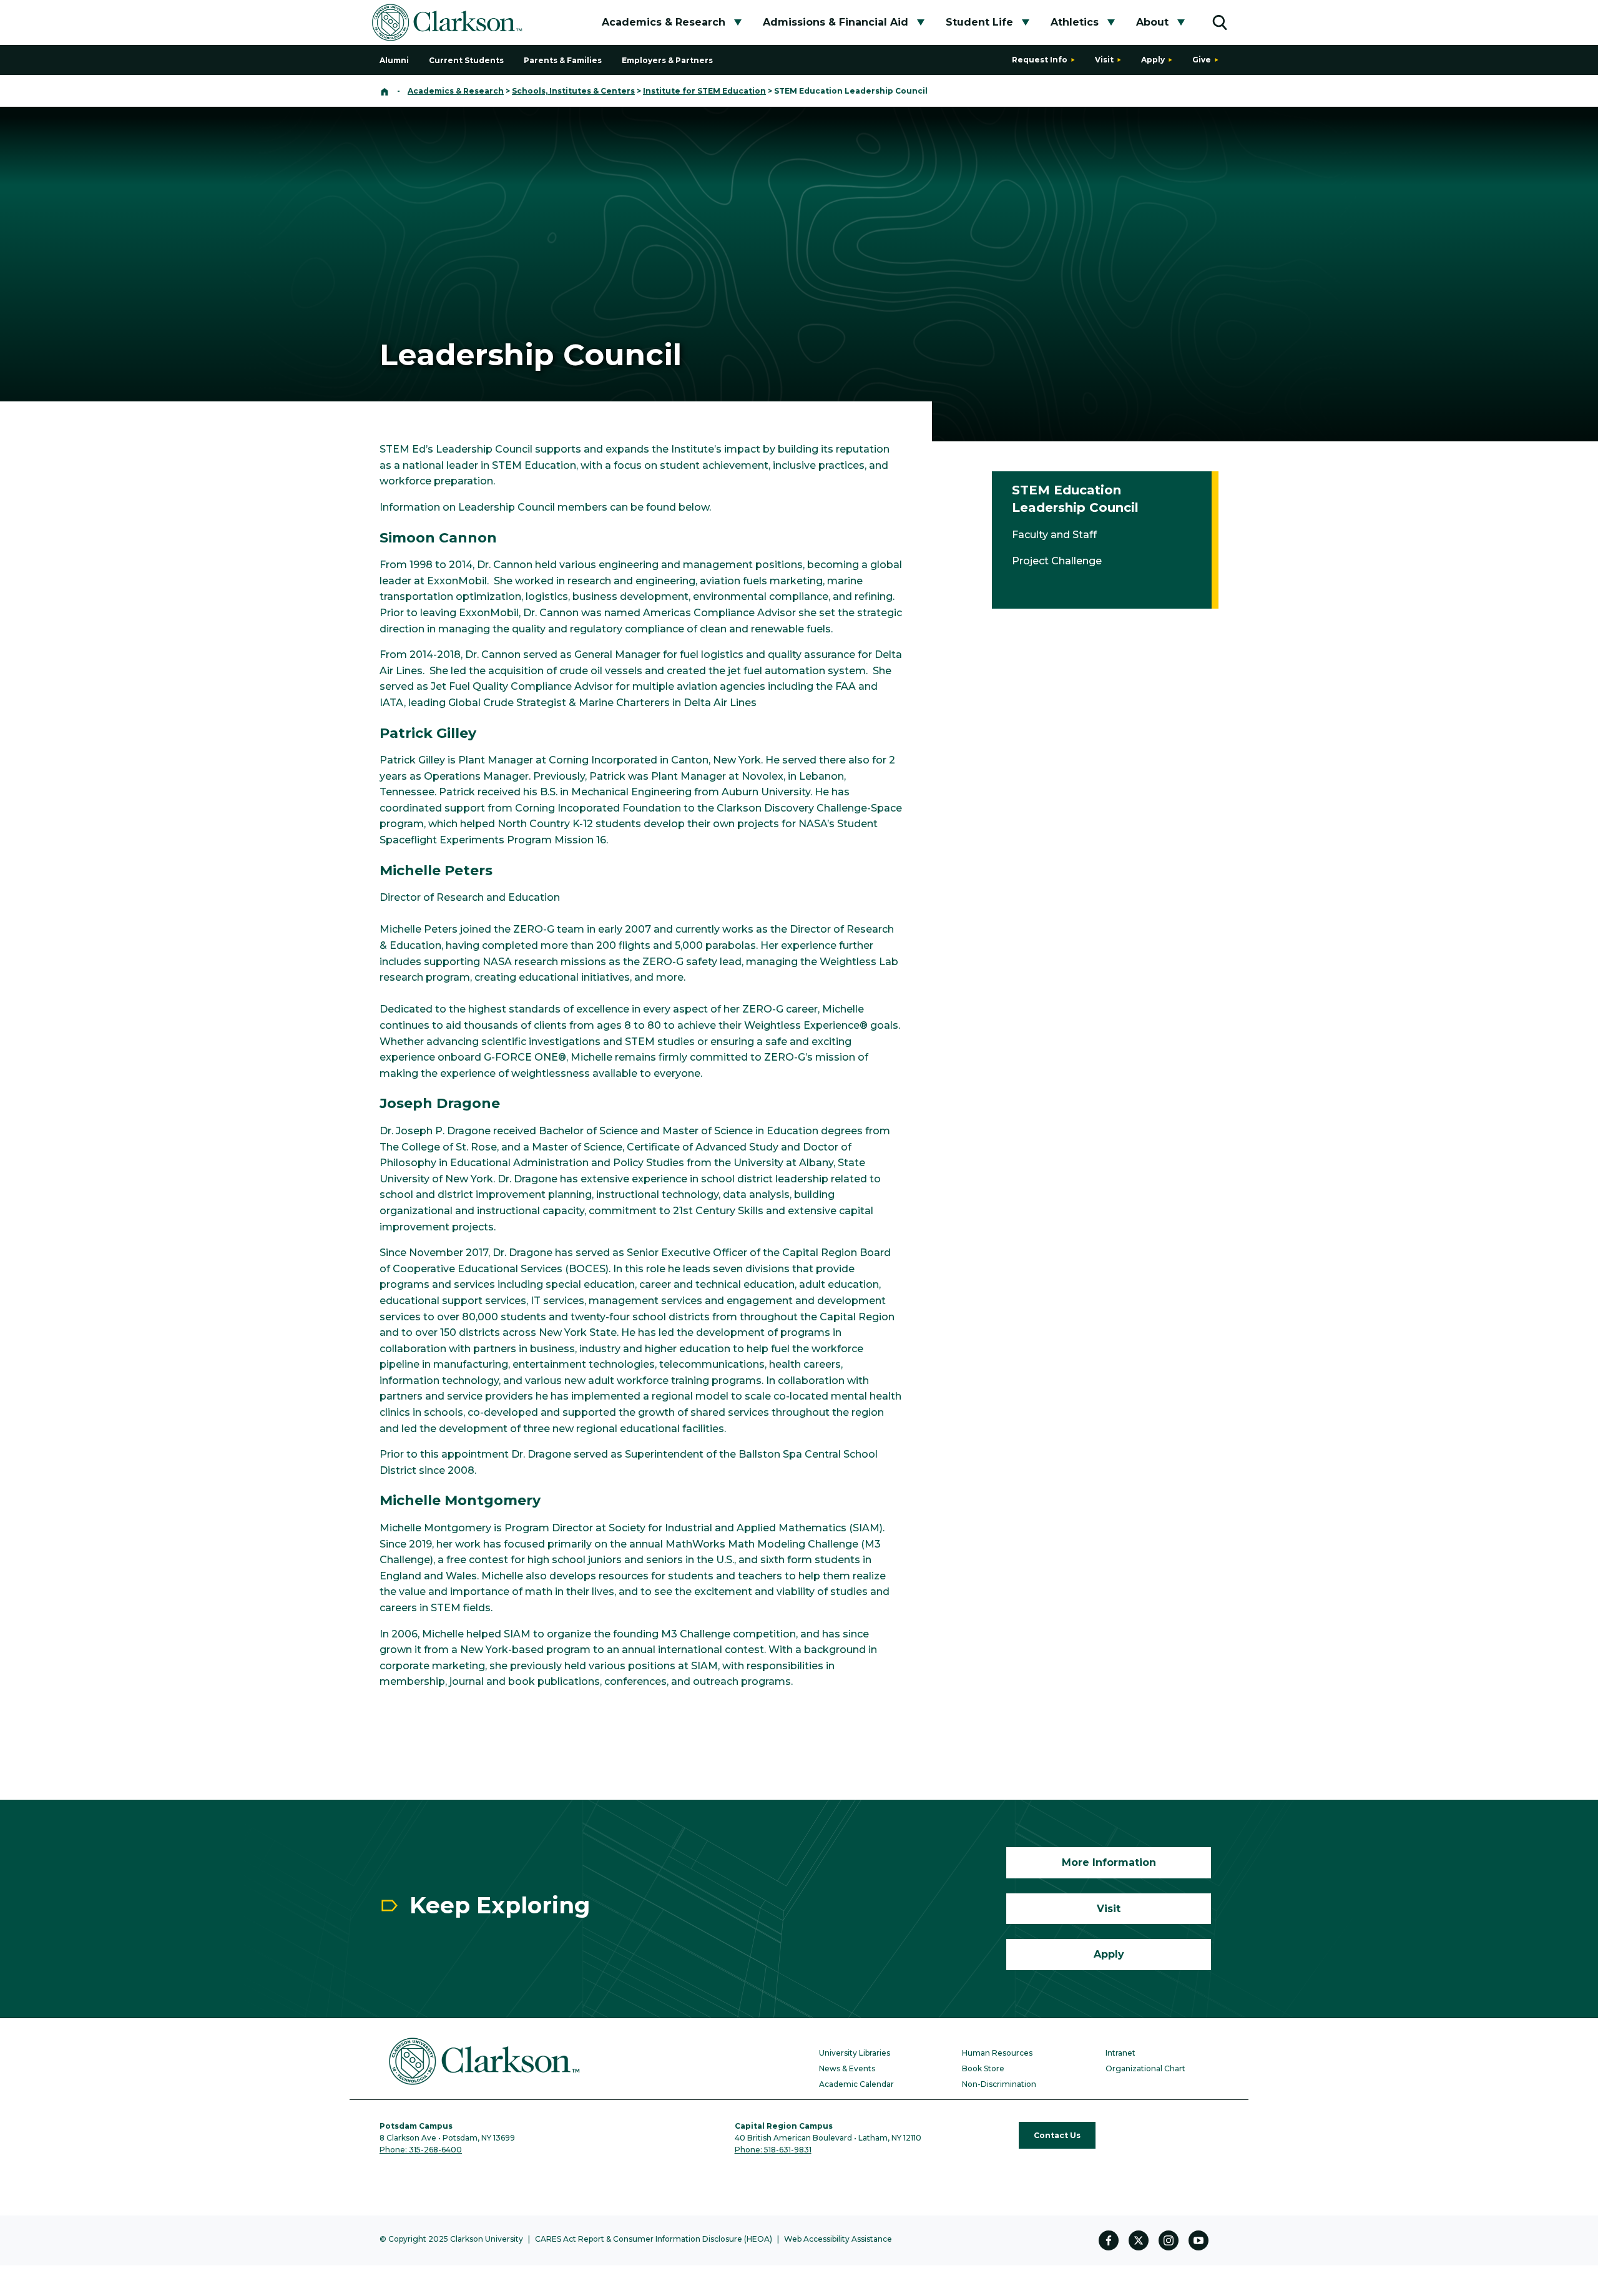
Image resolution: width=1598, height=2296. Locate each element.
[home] (385, 91)
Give (1202, 60)
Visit (1104, 60)
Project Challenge (1057, 561)
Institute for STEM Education (704, 91)
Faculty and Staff (1054, 535)
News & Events (847, 2068)
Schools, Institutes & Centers (573, 91)
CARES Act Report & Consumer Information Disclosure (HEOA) (654, 2239)
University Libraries (855, 2053)
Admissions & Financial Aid (836, 22)
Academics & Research (664, 22)
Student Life (979, 22)
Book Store (983, 2068)
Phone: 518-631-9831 (773, 2150)
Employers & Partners (667, 60)
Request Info (1040, 60)
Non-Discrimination (999, 2084)
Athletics (1075, 22)
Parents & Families (563, 60)
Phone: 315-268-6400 (421, 2150)
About (1152, 22)
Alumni (394, 60)
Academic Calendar (856, 2084)
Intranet (1120, 2053)
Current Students (466, 60)
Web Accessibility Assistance (838, 2239)
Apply (1153, 60)
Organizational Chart (1145, 2068)
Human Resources (997, 2053)
